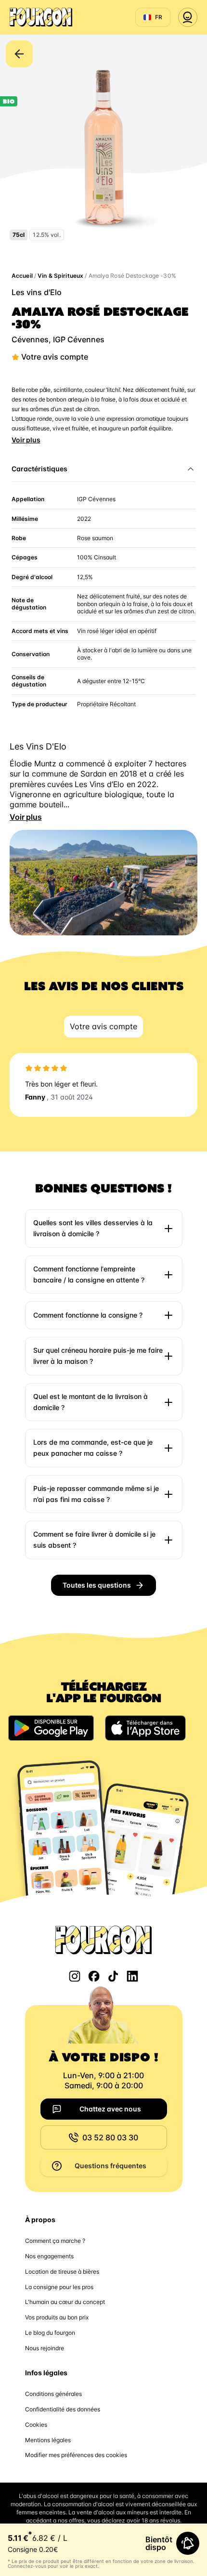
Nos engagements (49, 2256)
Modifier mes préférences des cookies (76, 2455)
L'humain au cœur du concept (65, 2302)
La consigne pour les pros (59, 2287)
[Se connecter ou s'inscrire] (188, 17)
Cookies (36, 2425)
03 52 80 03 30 (110, 2137)
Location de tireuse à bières (62, 2272)
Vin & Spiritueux (60, 276)
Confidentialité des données (63, 2409)
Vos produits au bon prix (57, 2317)
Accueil (22, 276)
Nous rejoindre (45, 2348)
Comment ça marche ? (55, 2241)
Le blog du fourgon (50, 2333)
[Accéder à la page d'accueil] (41, 17)
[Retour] (19, 54)
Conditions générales (53, 2394)
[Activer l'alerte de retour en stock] (188, 2543)
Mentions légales (48, 2440)
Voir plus (26, 440)
